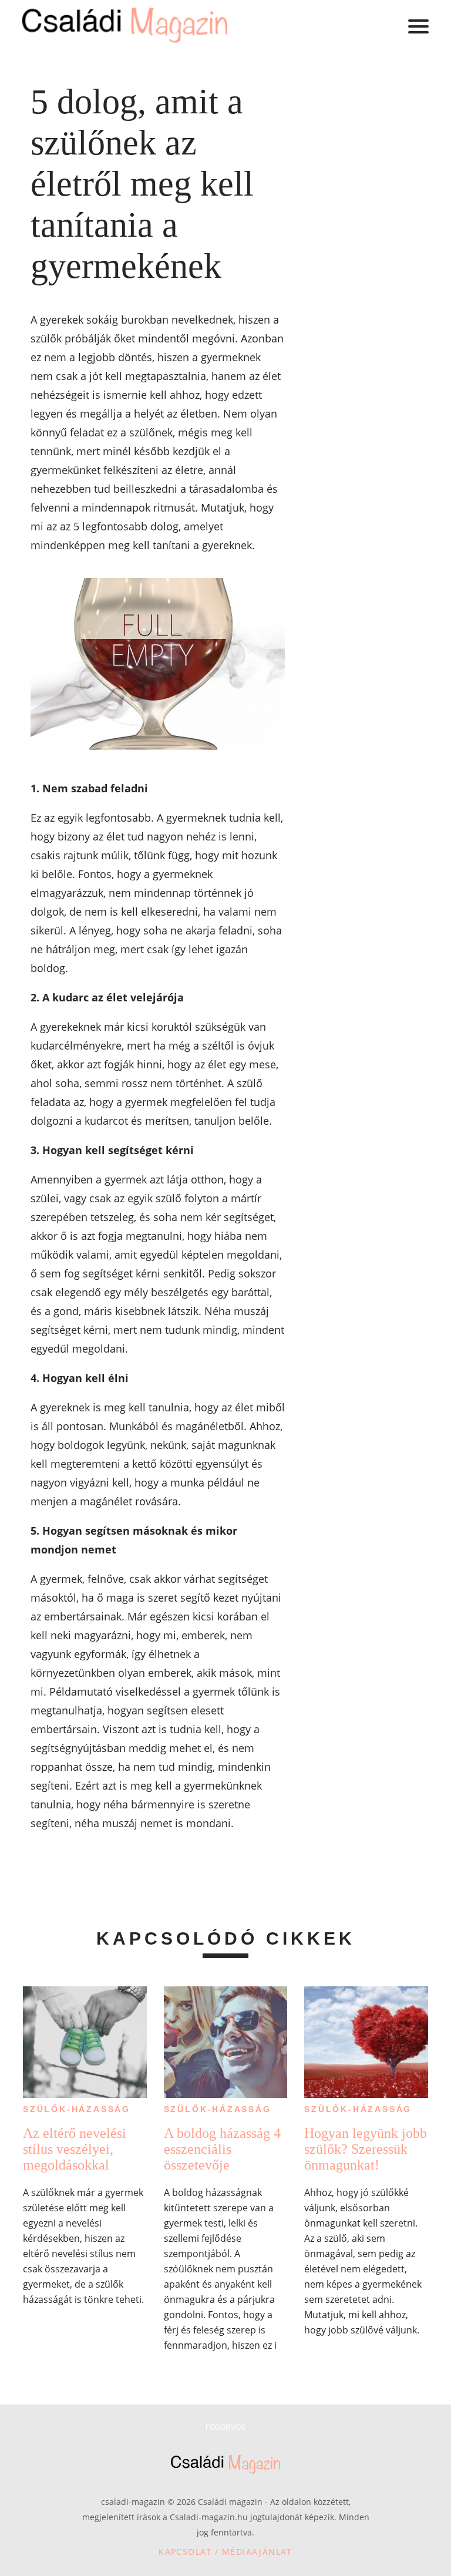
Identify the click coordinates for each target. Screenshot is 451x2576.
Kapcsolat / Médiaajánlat (225, 2552)
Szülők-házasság (77, 2109)
